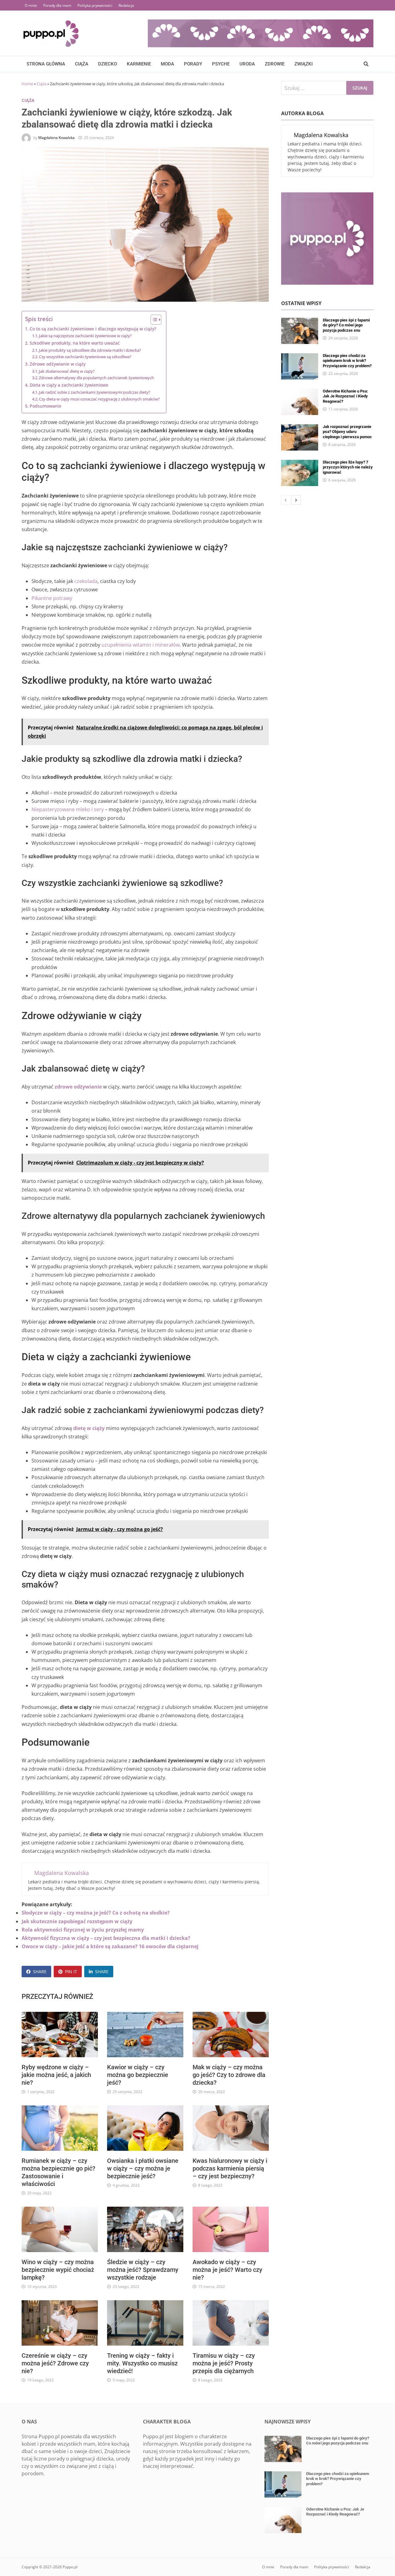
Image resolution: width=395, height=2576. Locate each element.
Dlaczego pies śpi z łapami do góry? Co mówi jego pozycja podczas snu (346, 325)
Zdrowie (275, 64)
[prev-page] (286, 500)
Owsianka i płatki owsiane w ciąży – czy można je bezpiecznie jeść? (143, 2168)
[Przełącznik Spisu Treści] (153, 320)
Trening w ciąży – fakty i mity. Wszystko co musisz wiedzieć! (142, 2363)
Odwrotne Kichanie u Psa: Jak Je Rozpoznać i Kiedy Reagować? (345, 396)
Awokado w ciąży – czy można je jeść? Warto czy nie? (227, 2270)
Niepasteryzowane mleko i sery (68, 809)
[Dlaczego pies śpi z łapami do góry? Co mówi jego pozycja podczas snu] (300, 321)
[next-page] (296, 500)
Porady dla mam (57, 5)
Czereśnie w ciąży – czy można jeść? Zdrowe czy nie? (55, 2363)
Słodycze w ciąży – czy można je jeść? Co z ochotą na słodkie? (96, 1913)
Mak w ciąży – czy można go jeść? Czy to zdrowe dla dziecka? (229, 2075)
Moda (167, 64)
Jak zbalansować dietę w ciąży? (67, 371)
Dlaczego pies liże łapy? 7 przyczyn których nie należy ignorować (348, 467)
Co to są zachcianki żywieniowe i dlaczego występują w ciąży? (93, 329)
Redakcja (126, 5)
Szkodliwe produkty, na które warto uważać (75, 343)
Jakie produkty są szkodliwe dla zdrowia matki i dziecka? (90, 350)
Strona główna (46, 64)
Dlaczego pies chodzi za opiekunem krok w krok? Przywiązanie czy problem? (347, 361)
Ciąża (82, 64)
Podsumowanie (46, 406)
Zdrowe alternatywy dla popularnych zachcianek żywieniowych (96, 378)
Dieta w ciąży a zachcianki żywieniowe (69, 385)
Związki (304, 64)
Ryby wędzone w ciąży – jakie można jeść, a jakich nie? (56, 2075)
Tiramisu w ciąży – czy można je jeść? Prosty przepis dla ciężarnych (224, 2363)
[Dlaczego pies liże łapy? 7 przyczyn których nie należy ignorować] (300, 464)
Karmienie (139, 64)
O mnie (31, 5)
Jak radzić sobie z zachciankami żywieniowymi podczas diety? (95, 392)
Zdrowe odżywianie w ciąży (58, 364)
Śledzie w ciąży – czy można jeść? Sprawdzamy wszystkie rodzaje (143, 2270)
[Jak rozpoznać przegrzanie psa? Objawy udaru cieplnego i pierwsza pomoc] (300, 428)
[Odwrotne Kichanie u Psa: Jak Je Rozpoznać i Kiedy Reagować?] (300, 392)
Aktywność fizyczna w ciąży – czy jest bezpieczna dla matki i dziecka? (106, 1938)
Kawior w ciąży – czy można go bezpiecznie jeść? (138, 2075)
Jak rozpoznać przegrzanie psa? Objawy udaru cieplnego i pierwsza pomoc (347, 432)
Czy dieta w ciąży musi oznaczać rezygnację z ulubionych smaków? (99, 399)
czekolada (86, 581)
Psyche (221, 64)
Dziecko (108, 64)
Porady (193, 64)
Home (27, 84)
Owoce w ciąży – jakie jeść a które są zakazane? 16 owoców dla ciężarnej (110, 1946)
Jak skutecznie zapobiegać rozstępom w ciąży (77, 1921)
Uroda (247, 64)
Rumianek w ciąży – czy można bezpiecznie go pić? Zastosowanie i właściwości (58, 2172)
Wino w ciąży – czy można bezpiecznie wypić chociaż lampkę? (58, 2270)
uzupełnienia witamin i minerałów (141, 645)
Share (40, 1972)
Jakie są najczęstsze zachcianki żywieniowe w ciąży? (85, 336)
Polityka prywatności (95, 5)
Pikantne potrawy (52, 598)
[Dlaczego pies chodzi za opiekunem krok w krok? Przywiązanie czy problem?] (300, 357)
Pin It (71, 1972)
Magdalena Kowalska (56, 138)
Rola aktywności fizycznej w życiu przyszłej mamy (83, 1930)
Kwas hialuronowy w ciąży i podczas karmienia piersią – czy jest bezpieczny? (230, 2168)
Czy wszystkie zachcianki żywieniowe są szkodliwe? (85, 357)
